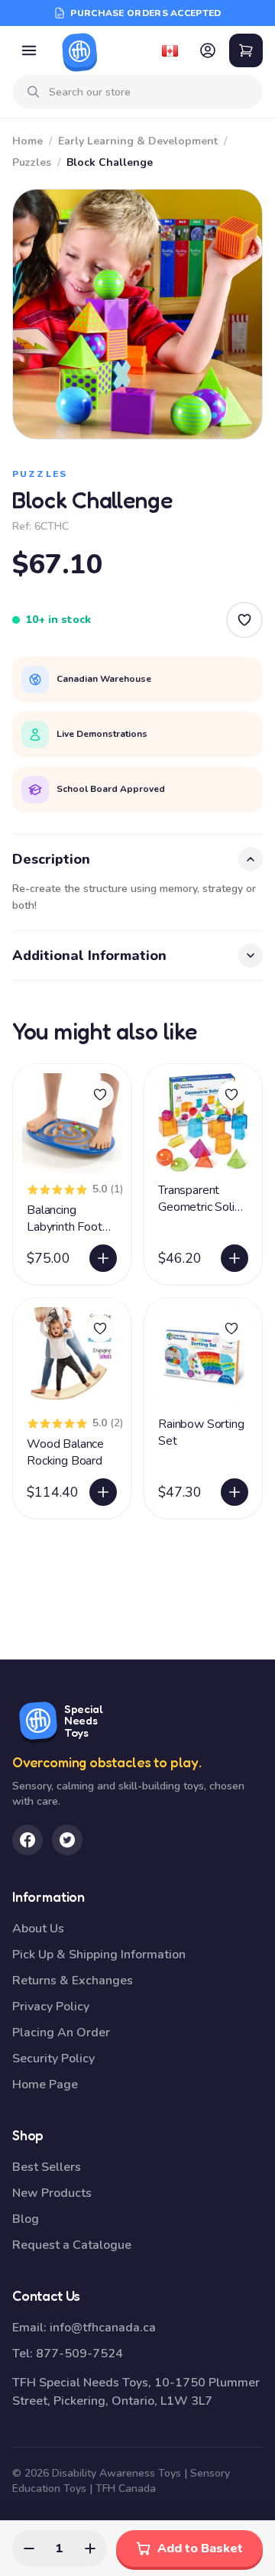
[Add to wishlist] (100, 1095)
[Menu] (29, 50)
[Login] (208, 50)
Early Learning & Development (138, 141)
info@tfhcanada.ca (103, 2328)
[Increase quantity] (90, 2548)
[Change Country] (170, 50)
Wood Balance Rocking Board (65, 1452)
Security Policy (53, 2059)
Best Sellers (47, 2167)
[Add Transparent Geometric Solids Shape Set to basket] (235, 1258)
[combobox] (150, 92)
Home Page (45, 2084)
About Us (38, 1929)
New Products (52, 2193)
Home (27, 141)
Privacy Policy (51, 2007)
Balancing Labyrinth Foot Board (65, 1227)
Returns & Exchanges (73, 1981)
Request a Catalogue (72, 2245)
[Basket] (246, 50)
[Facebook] (27, 1840)
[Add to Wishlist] (244, 620)
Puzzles (32, 162)
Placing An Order (61, 2033)
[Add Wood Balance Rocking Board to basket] (103, 1492)
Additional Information (89, 955)
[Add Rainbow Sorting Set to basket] (235, 1492)
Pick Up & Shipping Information (99, 1955)
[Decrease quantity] (29, 2548)
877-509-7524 (79, 2354)
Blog (26, 2219)
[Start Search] (34, 92)
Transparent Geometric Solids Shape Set (202, 1207)
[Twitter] (67, 1840)
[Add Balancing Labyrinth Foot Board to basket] (103, 1258)
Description (51, 859)
